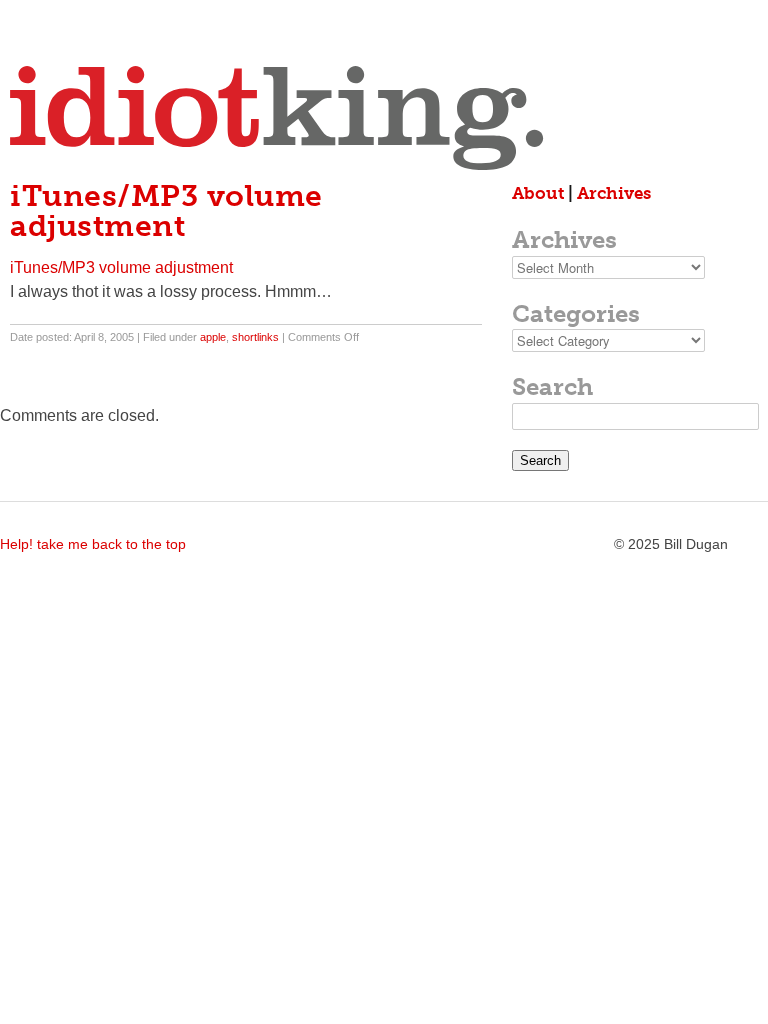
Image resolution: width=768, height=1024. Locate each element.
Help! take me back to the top (93, 544)
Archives (614, 193)
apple (213, 337)
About (538, 193)
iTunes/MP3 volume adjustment (121, 267)
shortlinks (255, 337)
